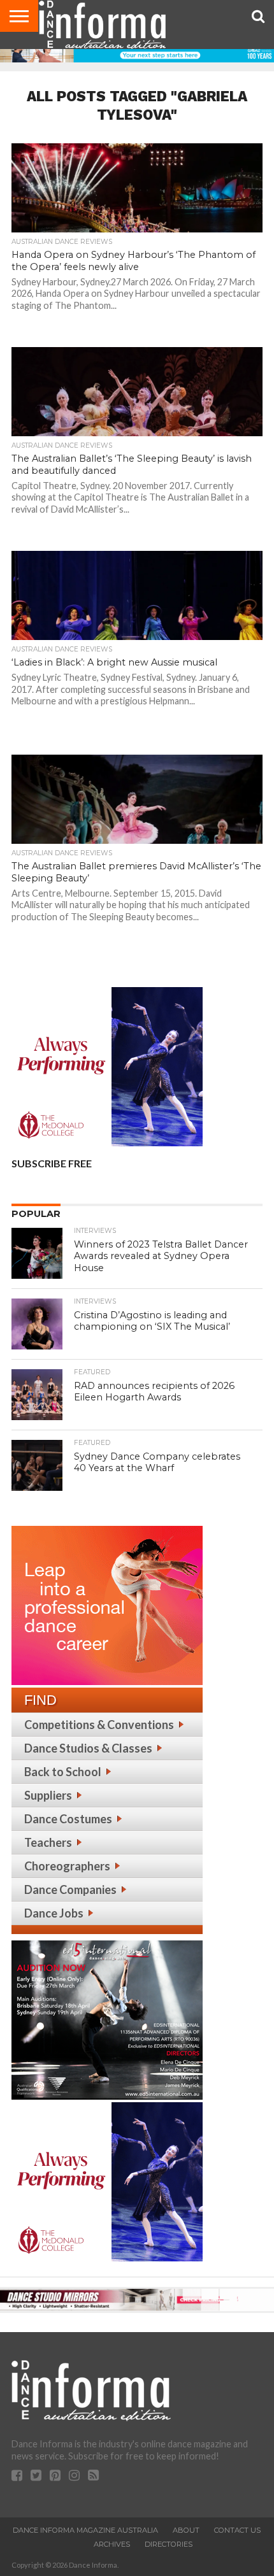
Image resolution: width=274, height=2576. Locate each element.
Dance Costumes (68, 1819)
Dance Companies (70, 1889)
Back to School (63, 1772)
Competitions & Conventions (99, 1725)
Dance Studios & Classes (88, 1748)
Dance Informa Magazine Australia (85, 2530)
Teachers (48, 1842)
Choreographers (67, 1866)
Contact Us (237, 2530)
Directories (169, 2544)
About (186, 2530)
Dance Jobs (54, 1913)
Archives (112, 2544)
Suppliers (48, 1795)
